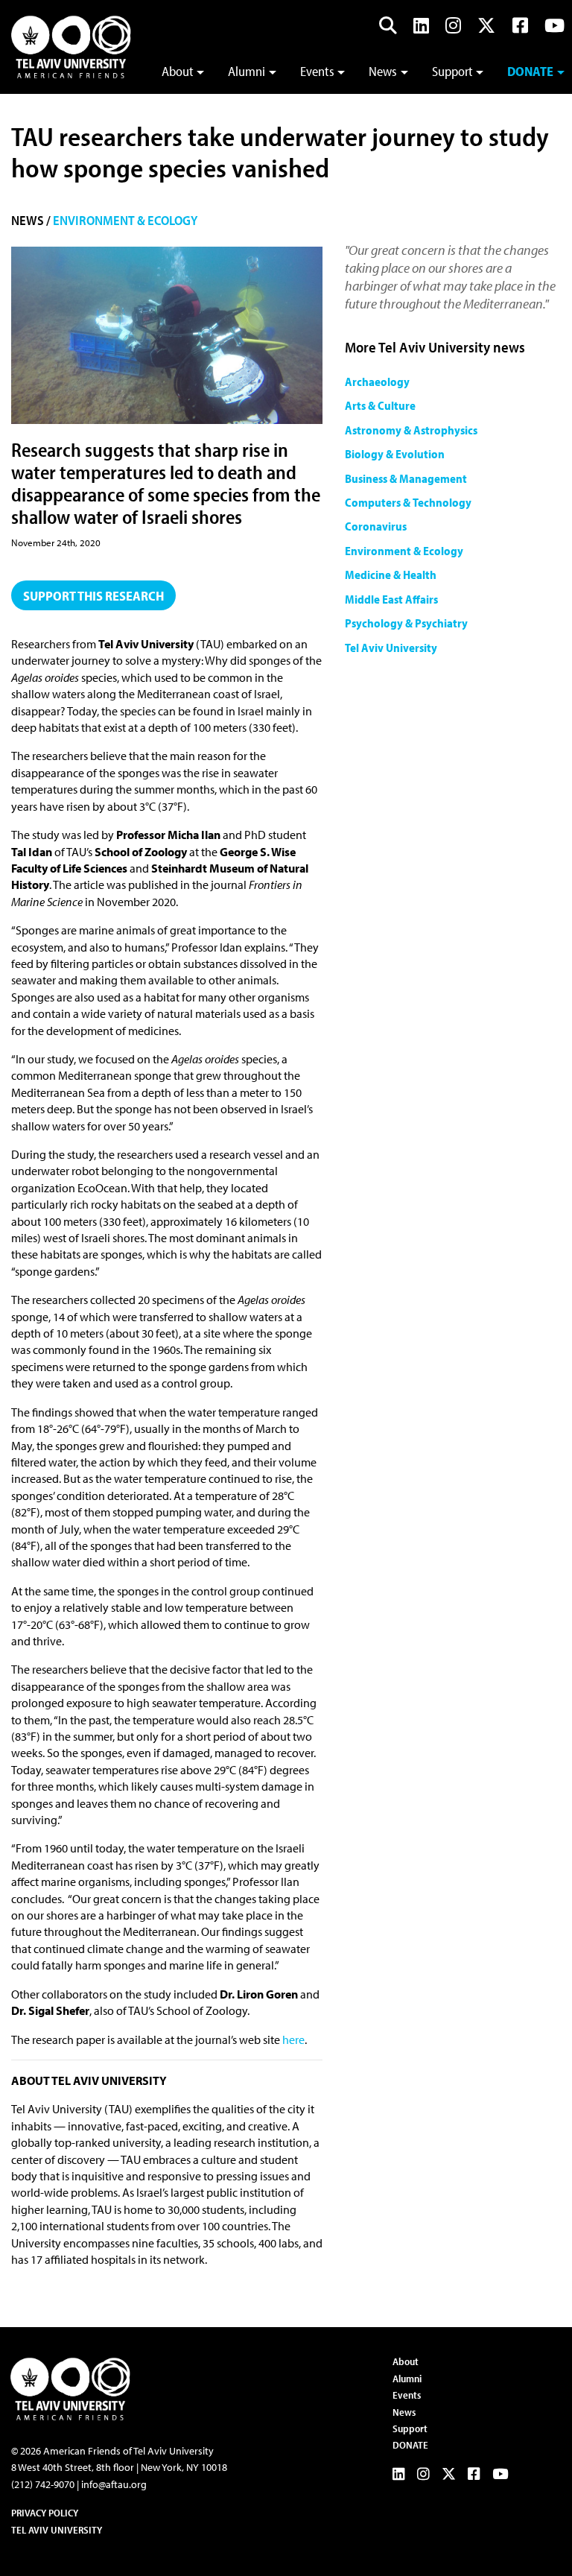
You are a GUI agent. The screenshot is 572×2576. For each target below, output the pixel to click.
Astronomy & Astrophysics (411, 430)
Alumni (247, 71)
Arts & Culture (380, 405)
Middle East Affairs (391, 599)
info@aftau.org (114, 2484)
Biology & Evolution (395, 454)
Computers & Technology (408, 502)
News (383, 71)
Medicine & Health (391, 575)
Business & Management (406, 478)
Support (452, 71)
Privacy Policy (45, 2513)
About (178, 71)
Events (317, 71)
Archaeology (377, 382)
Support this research (93, 596)
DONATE (410, 2445)
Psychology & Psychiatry (406, 623)
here (293, 2039)
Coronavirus (376, 526)
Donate (530, 71)
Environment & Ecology (125, 220)
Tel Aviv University (391, 648)
